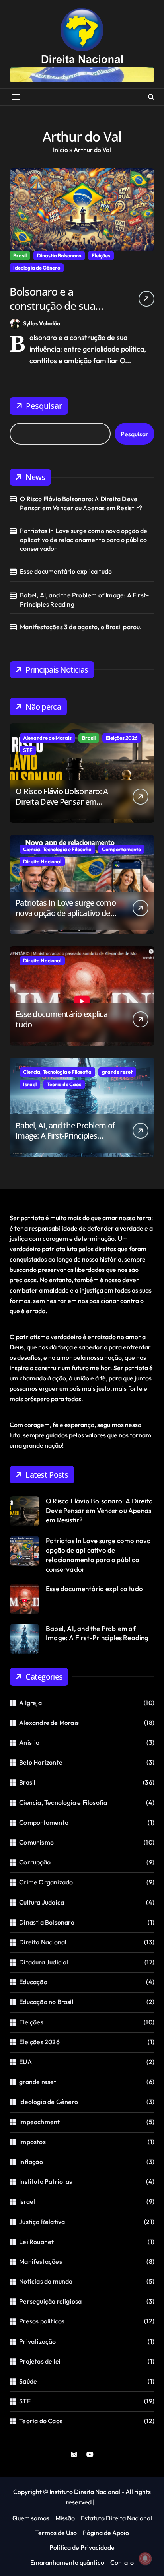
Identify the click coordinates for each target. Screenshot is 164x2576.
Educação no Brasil (46, 2002)
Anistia (29, 1742)
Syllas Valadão (42, 323)
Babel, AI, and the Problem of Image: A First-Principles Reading (84, 599)
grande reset (117, 1072)
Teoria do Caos (64, 1084)
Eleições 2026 (122, 738)
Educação (33, 1982)
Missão (65, 2518)
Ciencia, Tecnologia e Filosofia (57, 849)
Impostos (32, 2142)
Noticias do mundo (46, 2281)
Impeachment (39, 2122)
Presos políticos (42, 2321)
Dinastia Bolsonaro (59, 255)
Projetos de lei (40, 2361)
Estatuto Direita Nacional (116, 2518)
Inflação (31, 2162)
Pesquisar (44, 406)
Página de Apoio (106, 2533)
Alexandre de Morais (47, 738)
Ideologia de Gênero (37, 268)
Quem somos (31, 2518)
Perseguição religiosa (50, 2301)
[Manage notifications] (145, 2559)
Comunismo (36, 1842)
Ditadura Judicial (44, 1962)
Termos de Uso (56, 2533)
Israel (30, 1084)
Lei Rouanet (36, 2242)
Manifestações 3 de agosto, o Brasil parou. (81, 627)
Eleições (101, 255)
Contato (122, 2562)
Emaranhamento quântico (67, 2562)
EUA (25, 2062)
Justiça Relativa (42, 2222)
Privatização (37, 2341)
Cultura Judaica (42, 1902)
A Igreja (30, 1703)
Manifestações (41, 2261)
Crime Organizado (46, 1882)
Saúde (28, 2381)
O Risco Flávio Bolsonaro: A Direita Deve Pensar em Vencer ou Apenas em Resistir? (81, 503)
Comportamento (121, 849)
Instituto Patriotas (46, 2181)
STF (28, 750)
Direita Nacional (42, 861)
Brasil (20, 255)
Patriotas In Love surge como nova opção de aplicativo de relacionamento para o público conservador (84, 540)
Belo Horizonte (41, 1762)
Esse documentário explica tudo (66, 571)
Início (61, 150)
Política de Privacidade (82, 2547)
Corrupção (35, 1862)
